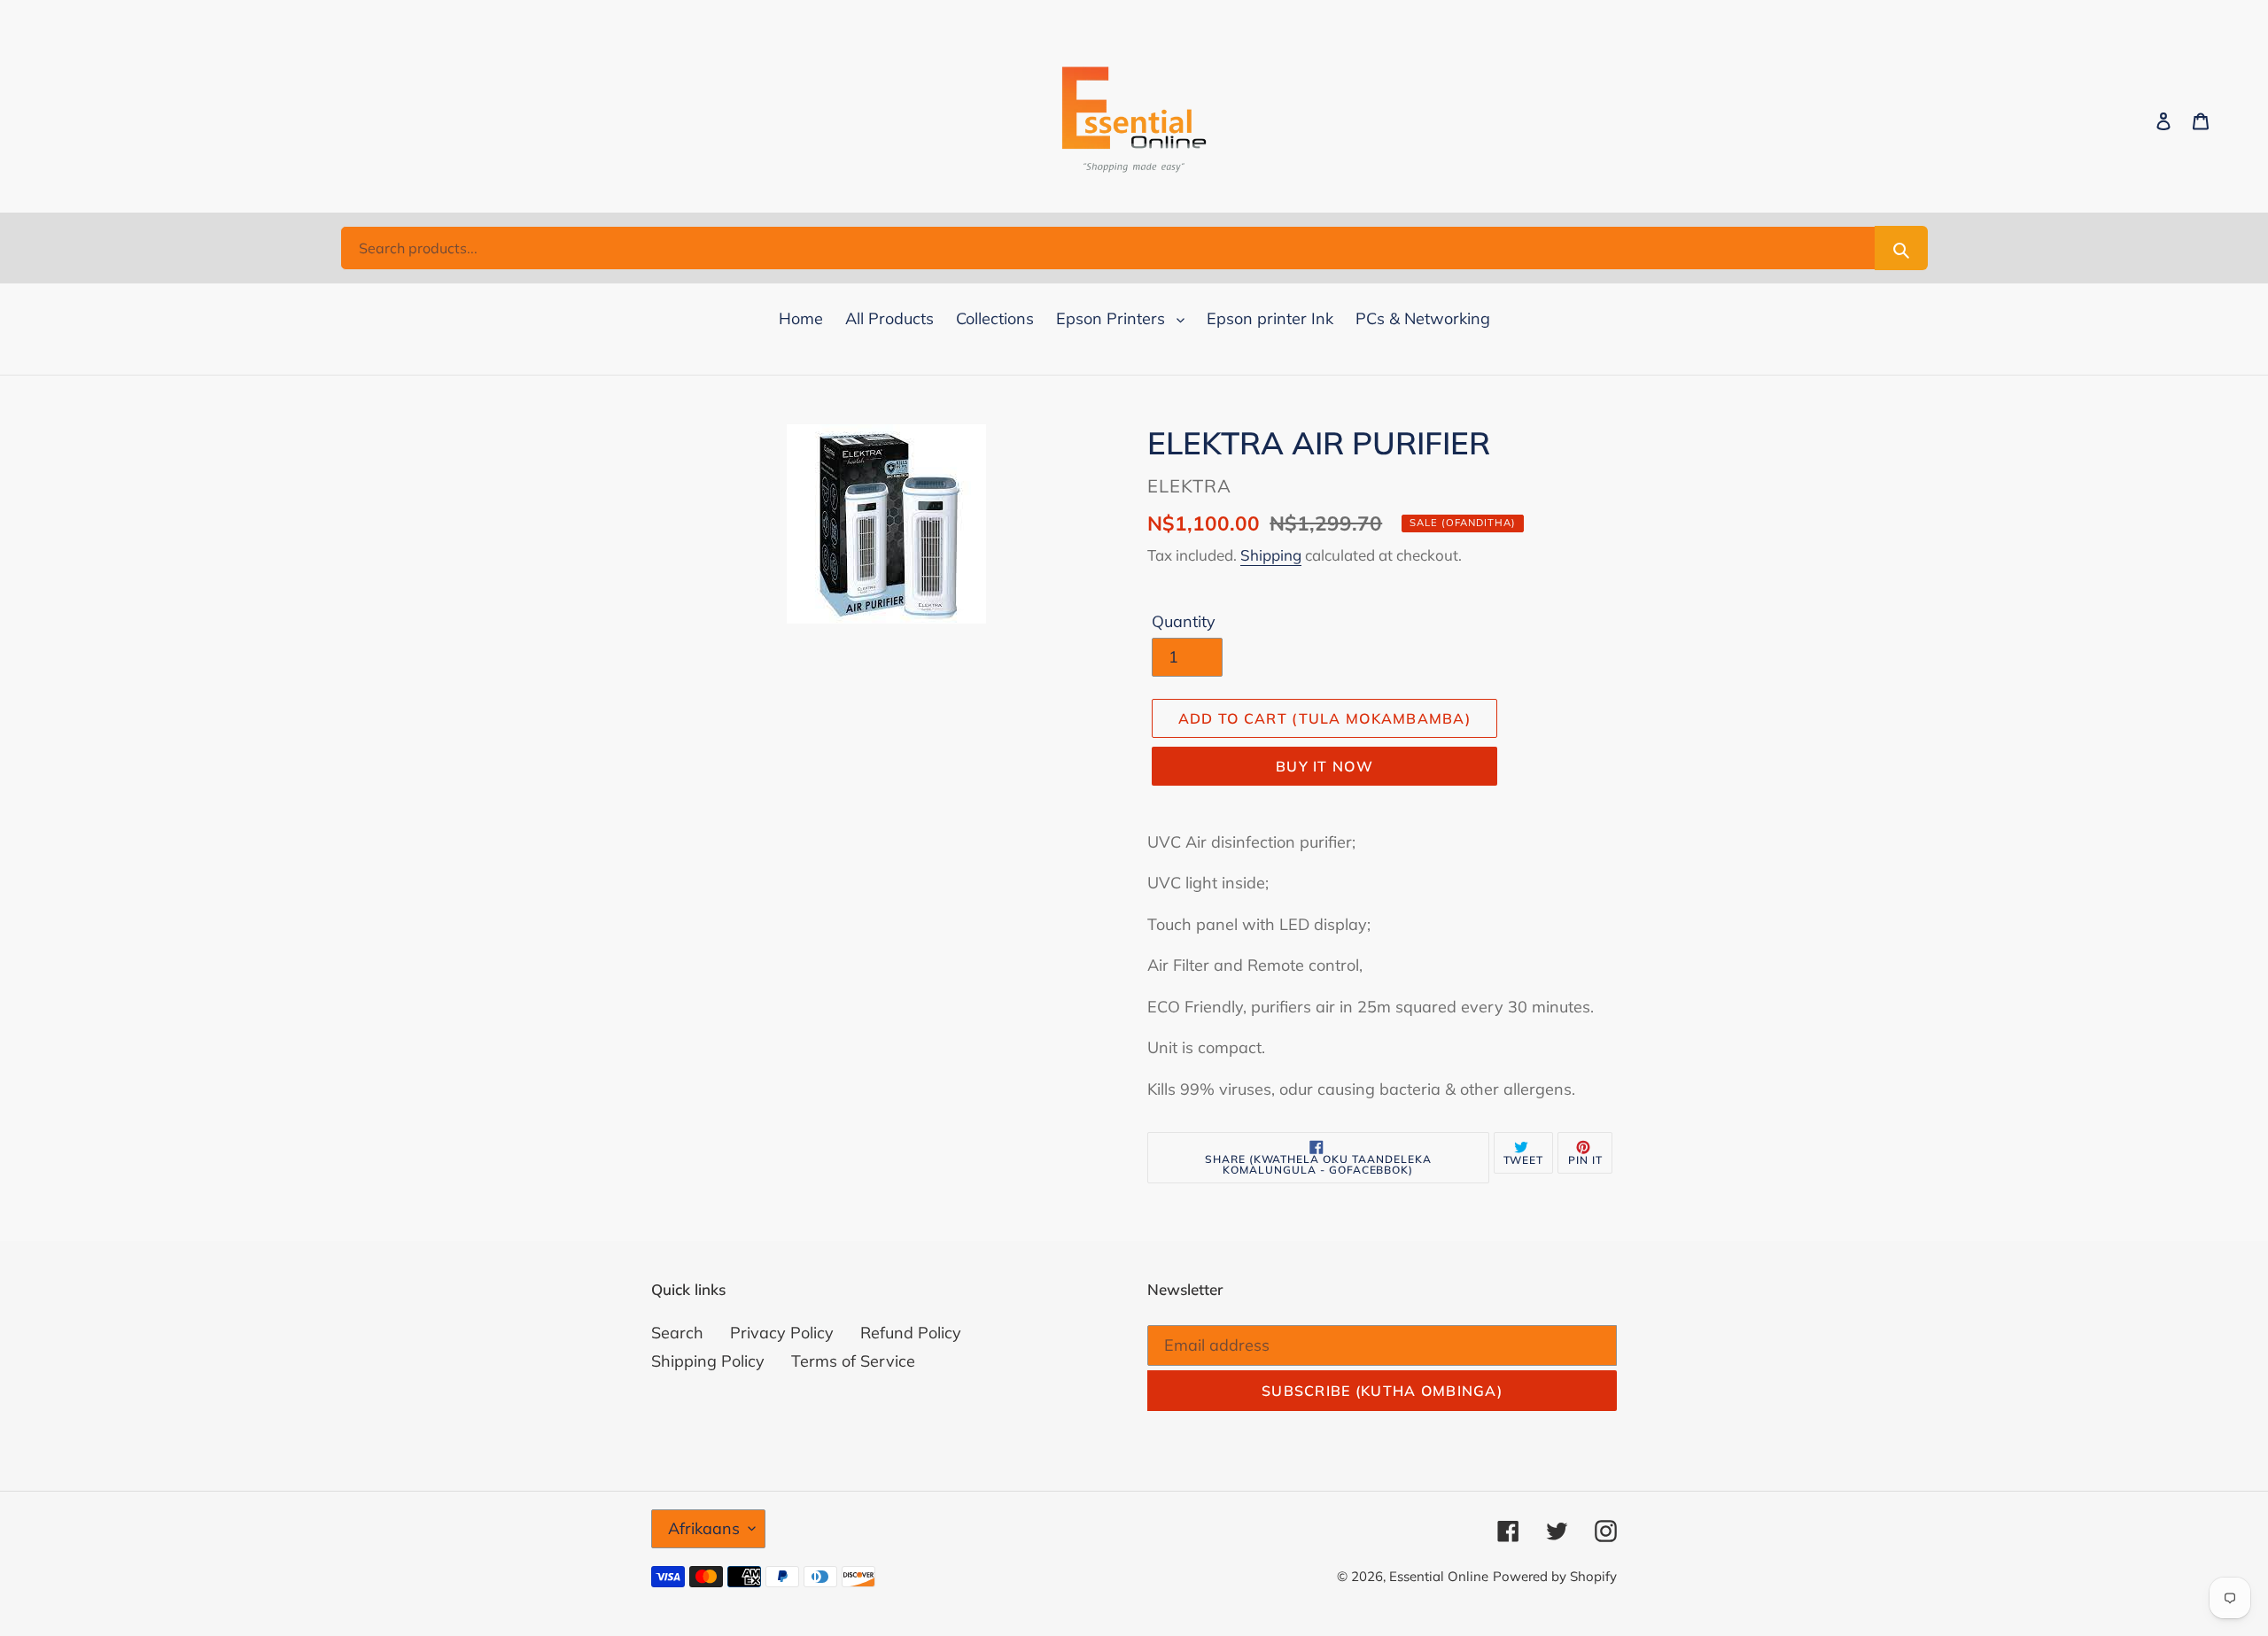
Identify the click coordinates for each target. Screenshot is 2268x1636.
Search (677, 1333)
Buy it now (1324, 766)
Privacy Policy (782, 1333)
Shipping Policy (708, 1361)
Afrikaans (704, 1528)
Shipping (1271, 555)
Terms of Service (853, 1361)
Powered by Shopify (1555, 1576)
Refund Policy (911, 1333)
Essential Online (1439, 1576)
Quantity (1184, 621)
